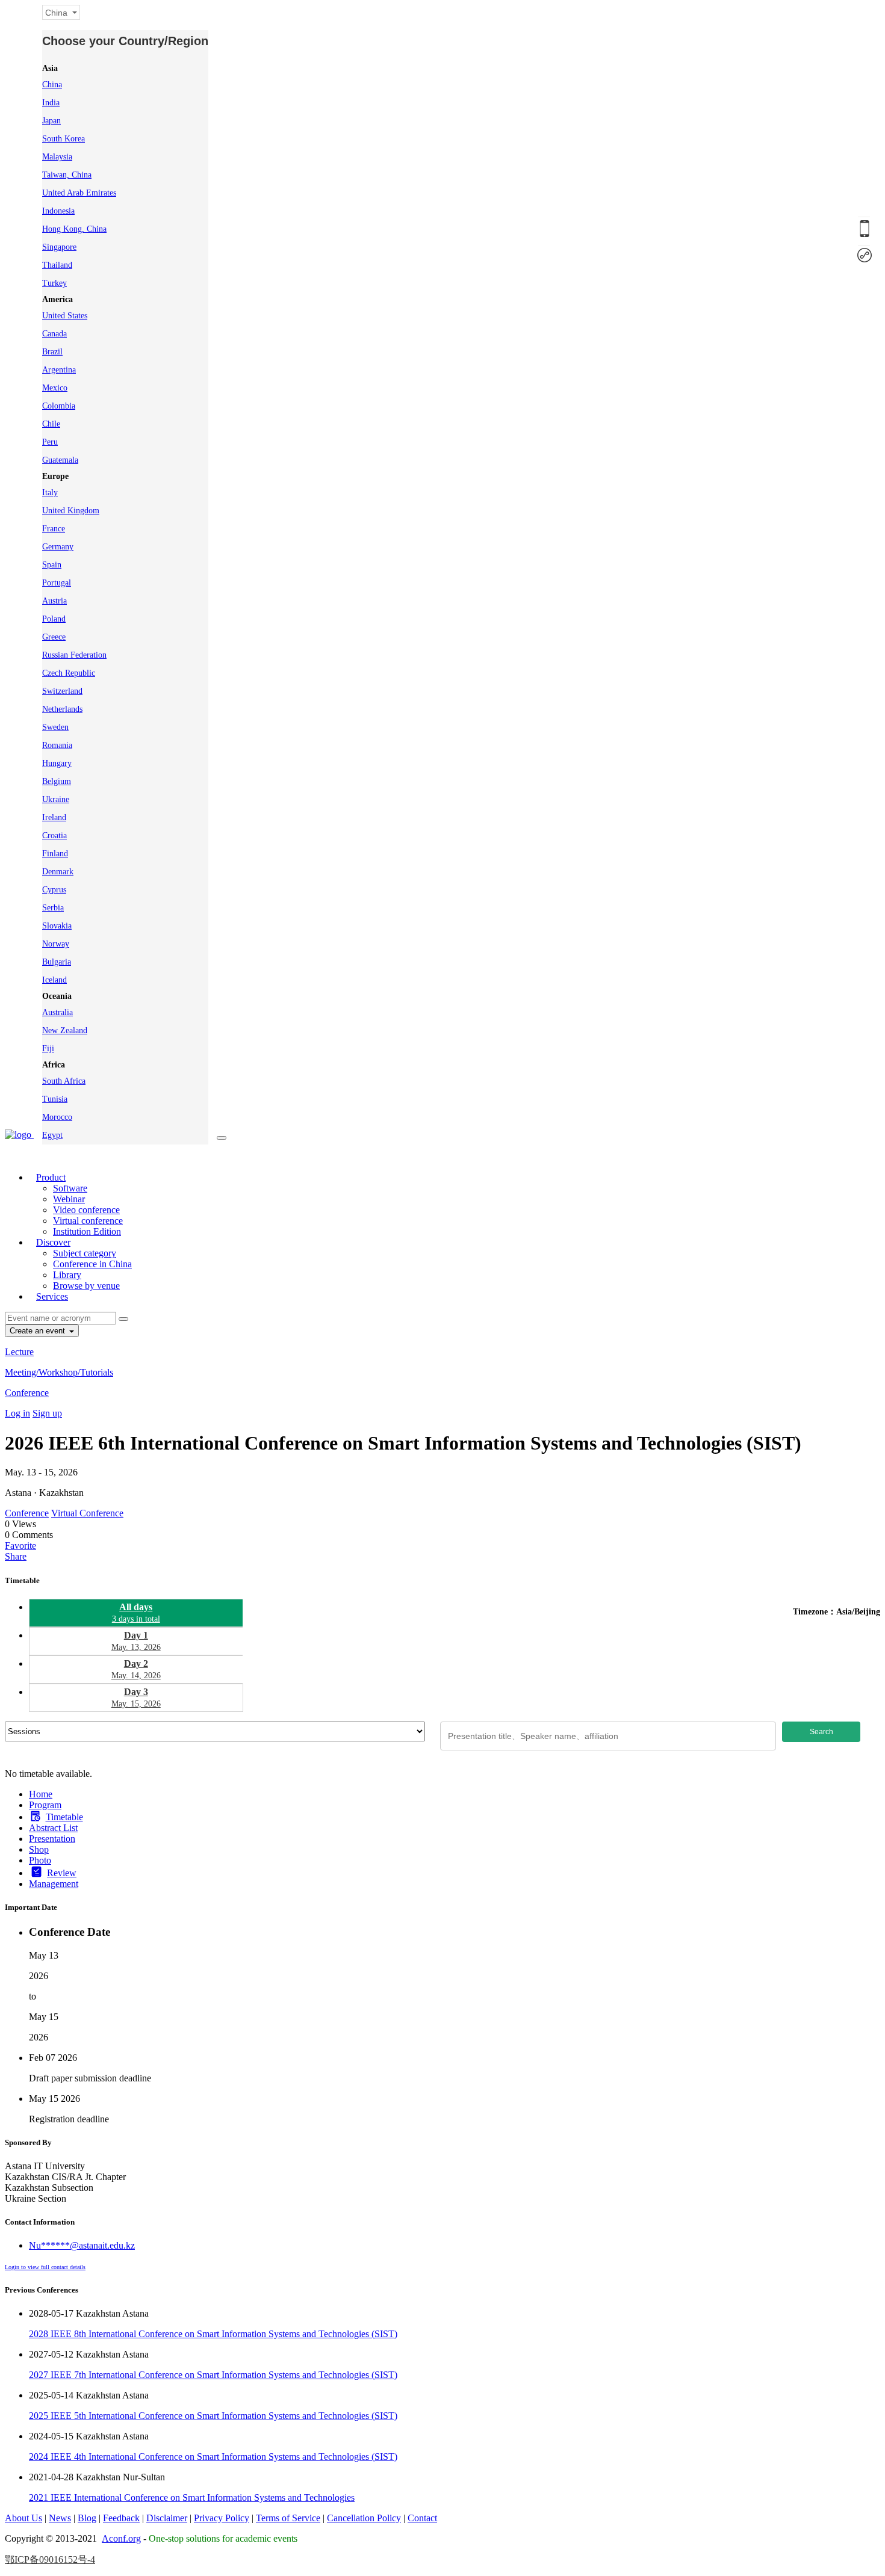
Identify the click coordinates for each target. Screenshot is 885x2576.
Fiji (48, 1049)
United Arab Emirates (79, 193)
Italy (50, 493)
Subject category (85, 1253)
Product (51, 1177)
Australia (57, 1012)
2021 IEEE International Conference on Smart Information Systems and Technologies (192, 2497)
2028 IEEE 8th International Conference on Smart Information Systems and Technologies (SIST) (213, 2334)
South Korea (64, 139)
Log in (17, 1413)
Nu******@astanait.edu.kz (82, 2245)
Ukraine (56, 799)
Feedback (121, 2518)
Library (67, 1275)
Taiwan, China (67, 175)
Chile (51, 424)
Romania (57, 745)
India (51, 103)
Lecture (19, 1352)
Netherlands (62, 709)
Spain (52, 565)
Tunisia (55, 1099)
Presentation (52, 1839)
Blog (87, 2518)
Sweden (55, 727)
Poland (54, 619)
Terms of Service (288, 2518)
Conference (27, 1393)
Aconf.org (121, 2538)
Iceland (54, 980)
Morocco (57, 1117)
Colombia (59, 406)
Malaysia (57, 157)
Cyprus (54, 890)
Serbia (53, 908)
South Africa (64, 1081)
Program (45, 1805)
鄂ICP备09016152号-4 (50, 2559)
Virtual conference (88, 1221)
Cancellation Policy (364, 2518)
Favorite (20, 1546)
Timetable (64, 1817)
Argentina (59, 370)
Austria (54, 601)
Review (62, 1873)
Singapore (59, 247)
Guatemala (60, 460)
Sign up (47, 1413)
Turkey (54, 283)
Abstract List (53, 1828)
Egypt (52, 1135)
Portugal (57, 583)
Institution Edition (87, 1231)
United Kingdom (71, 511)
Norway (56, 944)
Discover (53, 1242)
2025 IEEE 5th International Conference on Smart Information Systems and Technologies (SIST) (213, 2416)
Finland (55, 854)
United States (65, 316)
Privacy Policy (222, 2518)
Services (52, 1296)
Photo (40, 1860)
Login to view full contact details (45, 2267)
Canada (54, 334)
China (52, 85)
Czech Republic (69, 673)
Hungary (57, 763)
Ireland (54, 817)
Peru (50, 442)
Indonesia (58, 211)
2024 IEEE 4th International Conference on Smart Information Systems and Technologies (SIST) (213, 2457)
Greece (54, 637)
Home (41, 1794)
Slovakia (57, 926)
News (60, 2518)
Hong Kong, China (74, 229)
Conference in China (92, 1264)
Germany (58, 547)
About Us (23, 2518)
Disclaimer (167, 2518)
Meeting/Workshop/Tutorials (59, 1372)
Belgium (57, 781)
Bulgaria (57, 962)
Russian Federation (74, 655)
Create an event (39, 1331)
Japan (51, 121)
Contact (422, 2518)
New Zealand (65, 1030)
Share (16, 1556)
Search (821, 1732)
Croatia (54, 836)
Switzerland (62, 691)
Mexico (55, 388)
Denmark (58, 872)
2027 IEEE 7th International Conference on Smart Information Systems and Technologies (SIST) (213, 2375)
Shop (39, 1849)
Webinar (69, 1199)
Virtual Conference (87, 1513)
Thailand (57, 265)
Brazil (52, 352)
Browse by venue (86, 1286)
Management (54, 1884)
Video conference (86, 1210)
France (54, 529)
